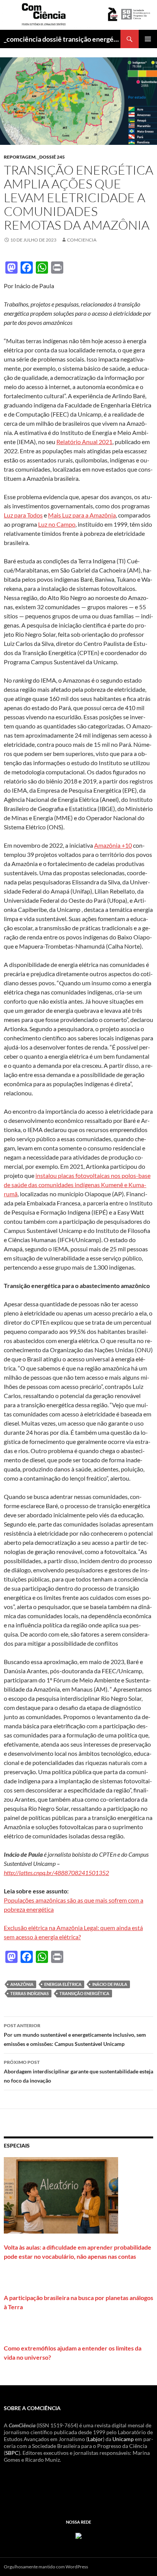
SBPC (12, 2453)
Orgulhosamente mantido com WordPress (46, 2567)
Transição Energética (84, 1993)
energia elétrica (63, 1984)
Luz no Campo (57, 524)
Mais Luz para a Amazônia (82, 515)
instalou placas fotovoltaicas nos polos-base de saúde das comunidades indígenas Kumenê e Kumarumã (77, 1185)
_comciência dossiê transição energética (62, 39)
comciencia (82, 240)
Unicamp (123, 2439)
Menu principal (148, 39)
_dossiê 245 (51, 157)
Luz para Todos (23, 515)
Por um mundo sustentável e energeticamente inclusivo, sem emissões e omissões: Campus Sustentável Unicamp (75, 2035)
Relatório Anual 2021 (84, 442)
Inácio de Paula (110, 1984)
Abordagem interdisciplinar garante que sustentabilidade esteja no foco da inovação (78, 2072)
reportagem (20, 157)
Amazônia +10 (113, 845)
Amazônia (22, 1984)
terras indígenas (30, 1993)
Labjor (95, 2439)
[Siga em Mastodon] (78, 2535)
